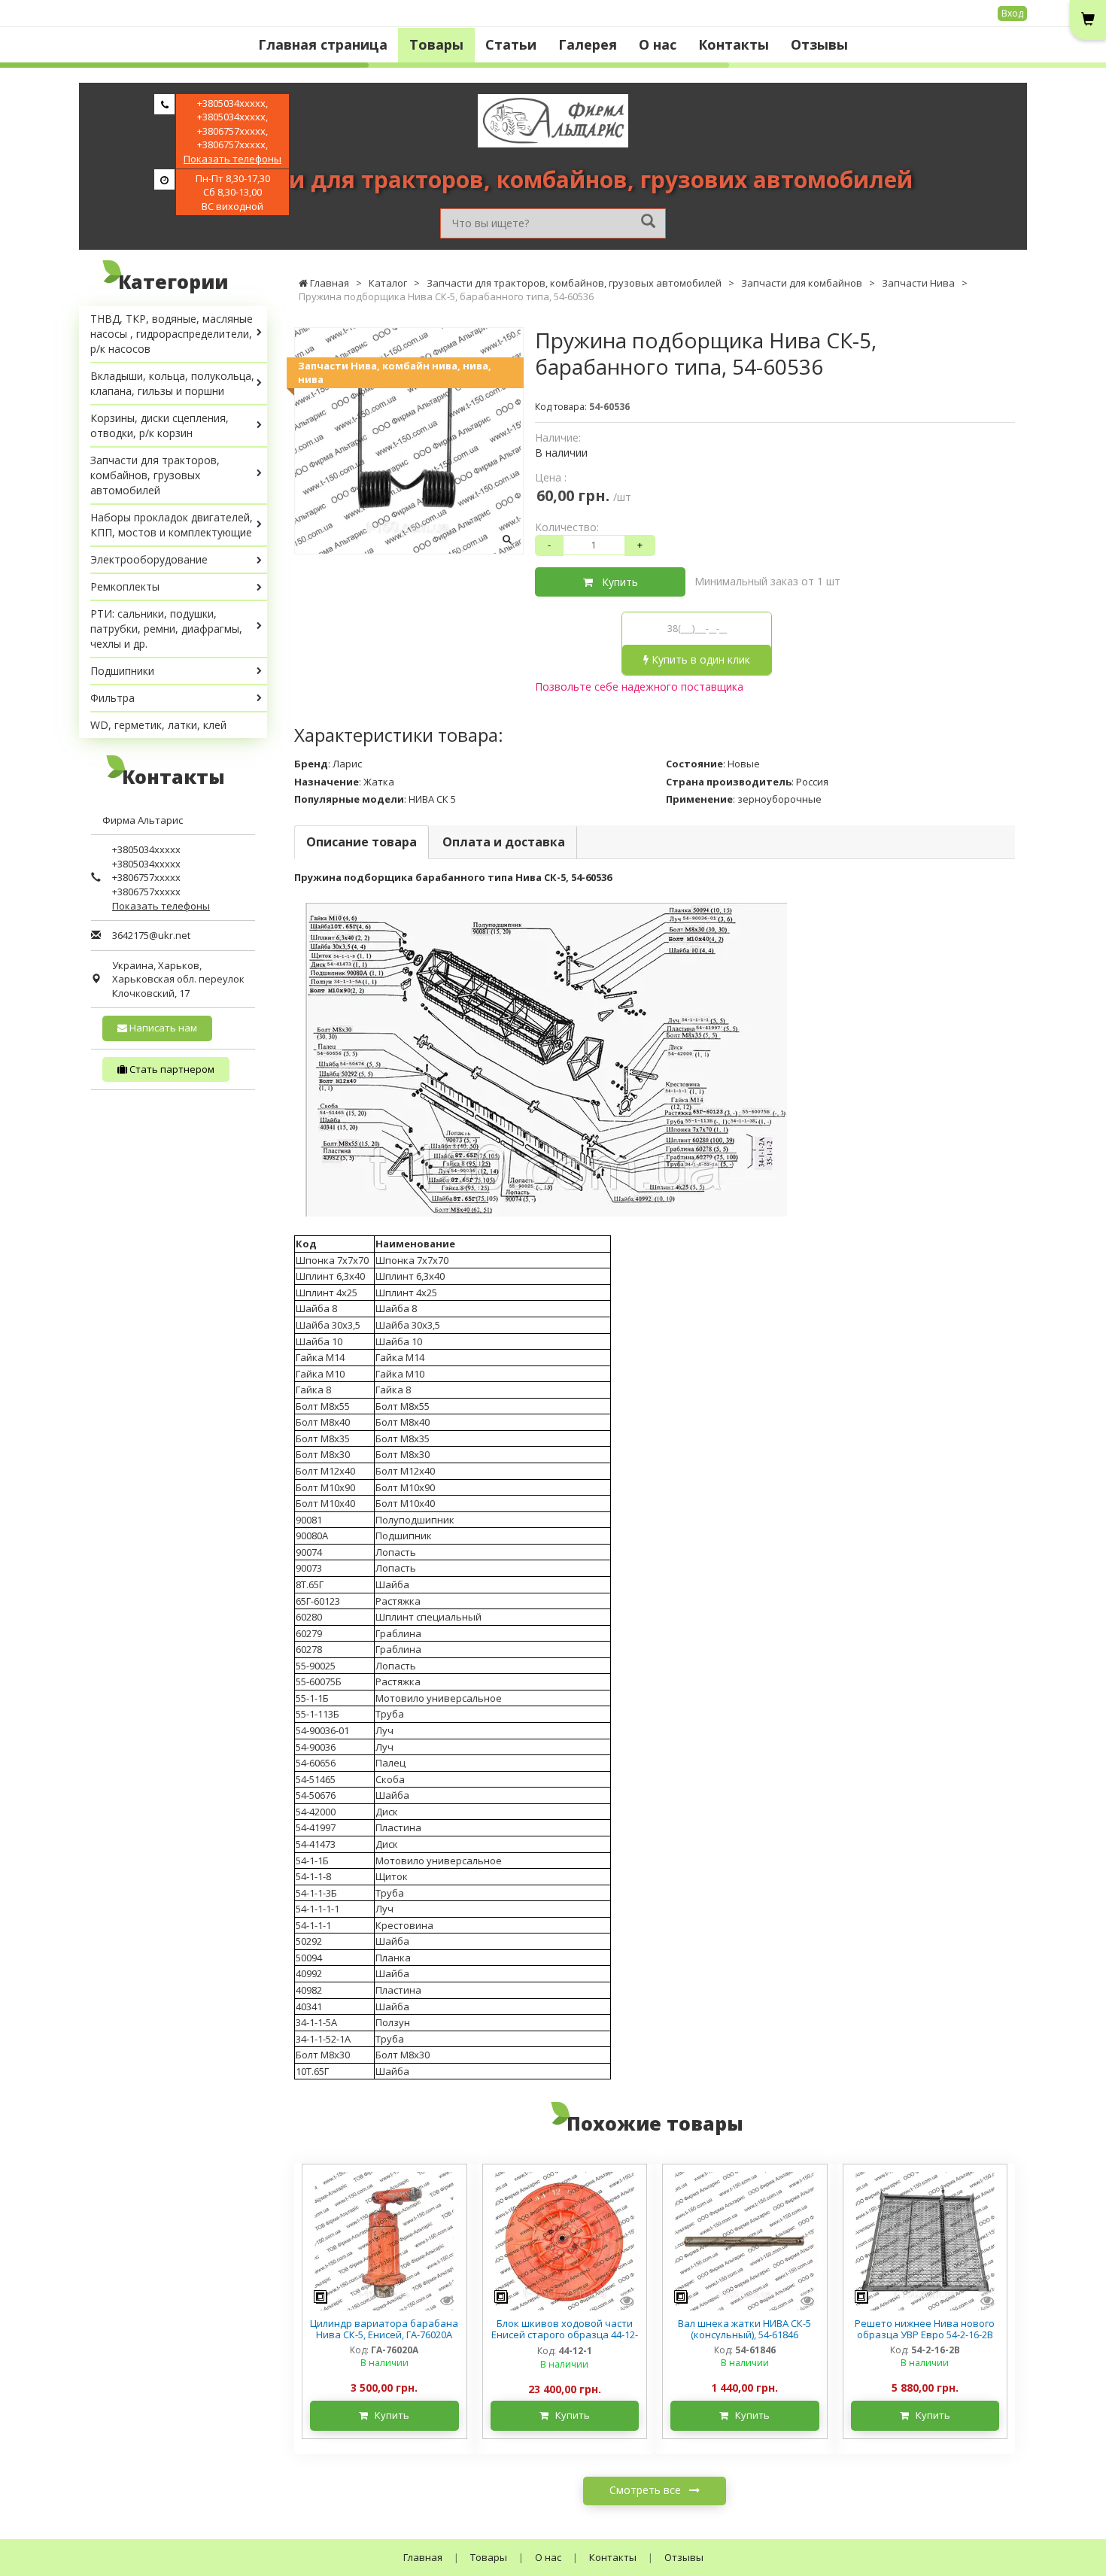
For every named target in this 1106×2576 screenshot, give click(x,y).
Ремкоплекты (125, 586)
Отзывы (819, 44)
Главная (423, 2557)
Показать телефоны (232, 159)
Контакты (734, 44)
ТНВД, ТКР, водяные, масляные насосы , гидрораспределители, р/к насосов (172, 334)
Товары (436, 44)
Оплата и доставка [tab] (504, 842)
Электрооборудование (149, 559)
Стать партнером (171, 1069)
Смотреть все (647, 2490)
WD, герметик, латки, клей (158, 725)
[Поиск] (648, 222)
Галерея (588, 44)
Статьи (511, 44)
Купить (615, 582)
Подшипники (122, 671)
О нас (658, 44)
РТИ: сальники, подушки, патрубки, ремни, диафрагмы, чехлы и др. (166, 629)
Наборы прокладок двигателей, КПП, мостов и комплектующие (172, 525)
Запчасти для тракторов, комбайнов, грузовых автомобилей (155, 475)
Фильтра (112, 698)
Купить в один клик (699, 659)
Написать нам (162, 1028)
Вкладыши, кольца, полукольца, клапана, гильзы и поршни (172, 383)
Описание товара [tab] (362, 842)
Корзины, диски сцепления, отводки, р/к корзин (160, 425)
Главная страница (323, 44)
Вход (1012, 13)
